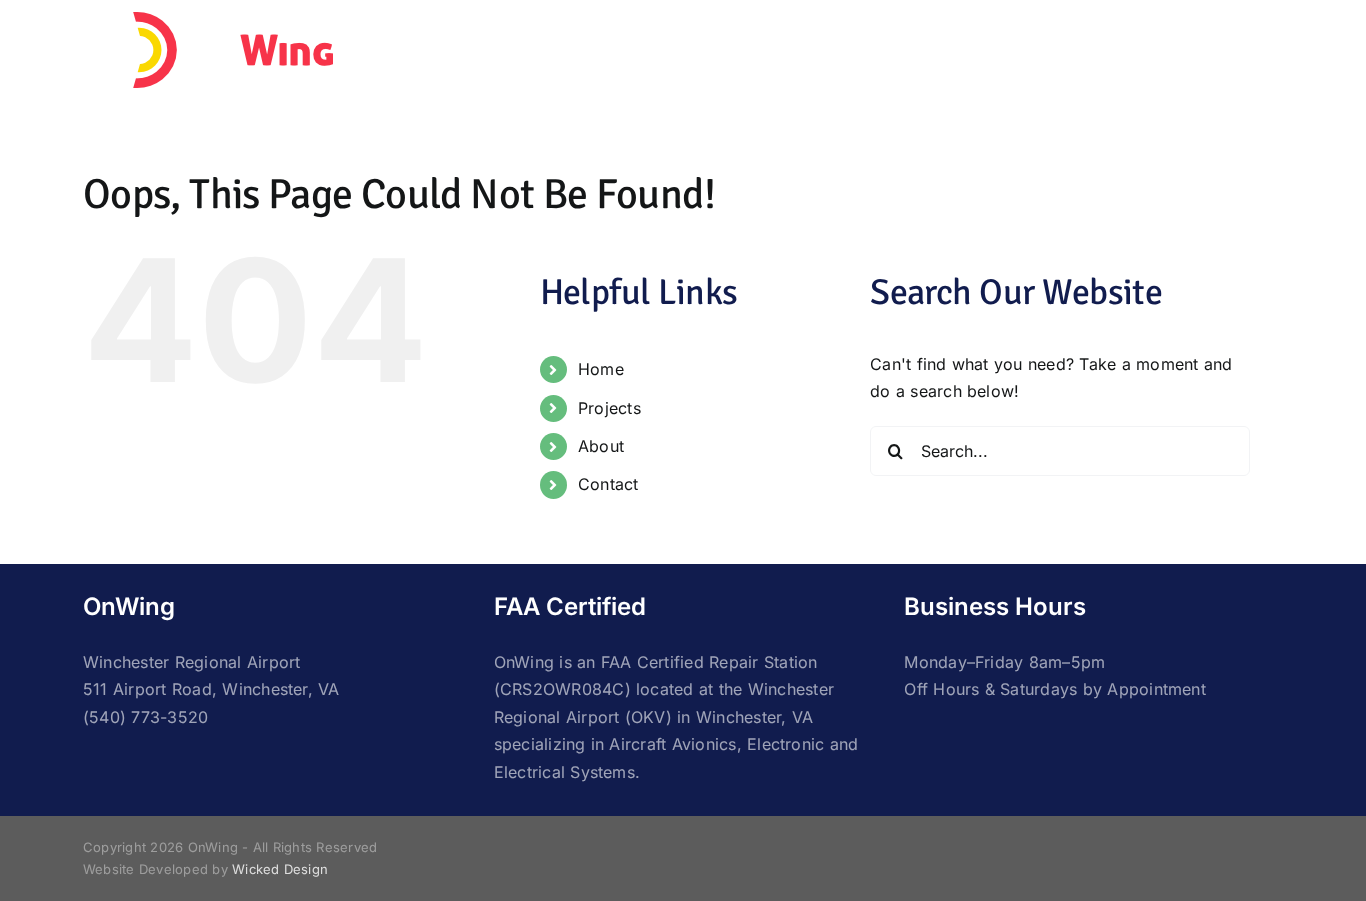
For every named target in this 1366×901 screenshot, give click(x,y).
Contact (608, 484)
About (601, 446)
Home (601, 369)
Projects (609, 408)
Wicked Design (280, 869)
